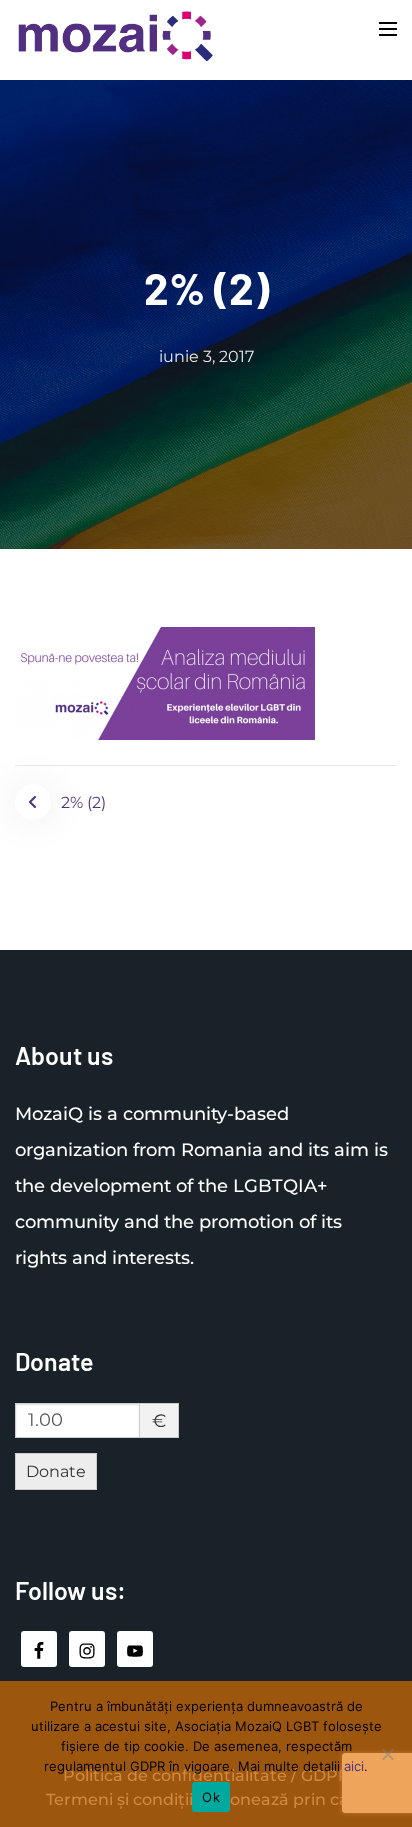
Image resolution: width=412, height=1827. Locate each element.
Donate (56, 1471)
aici (354, 1766)
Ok (211, 1797)
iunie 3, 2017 (206, 356)
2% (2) (83, 802)
